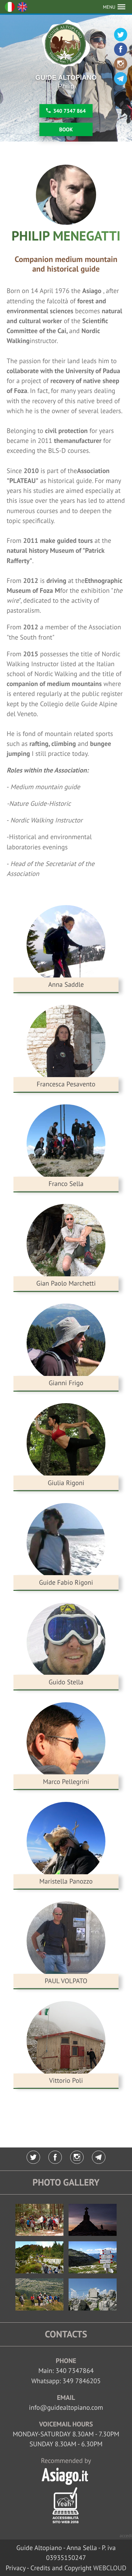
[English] (22, 7)
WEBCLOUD (110, 2568)
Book (66, 129)
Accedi (126, 2536)
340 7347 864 (70, 111)
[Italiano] (10, 7)
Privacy (16, 2568)
